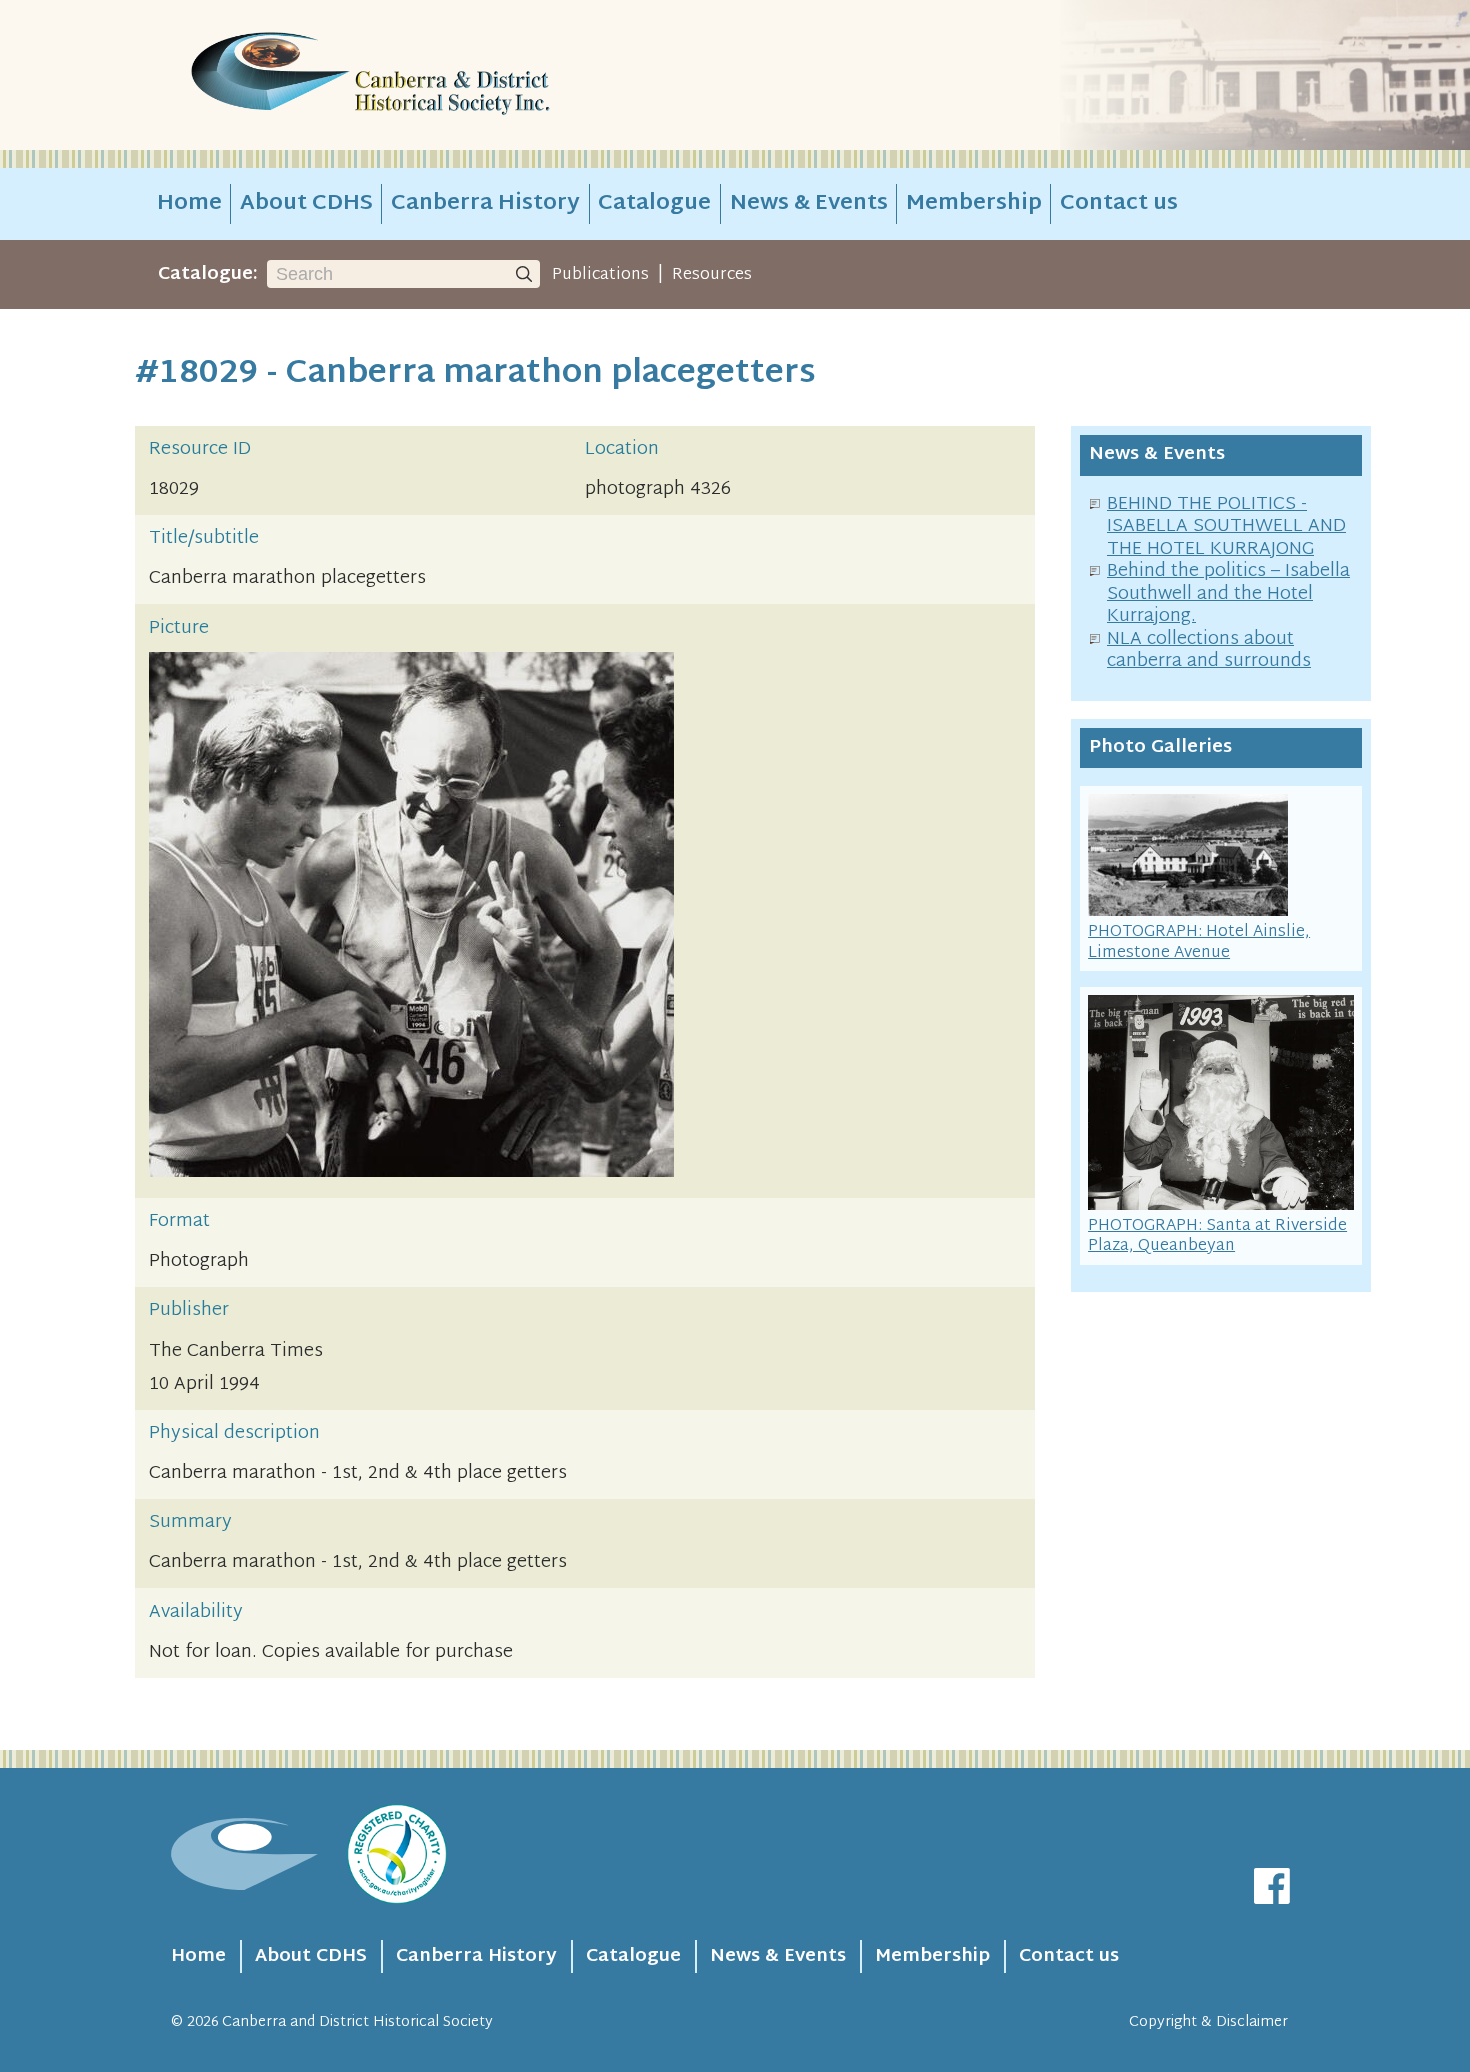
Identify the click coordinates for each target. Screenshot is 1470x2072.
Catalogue (654, 204)
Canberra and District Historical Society (357, 2022)
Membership (974, 204)
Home (189, 204)
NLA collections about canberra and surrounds (1209, 651)
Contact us (1119, 204)
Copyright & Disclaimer (1208, 2022)
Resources (712, 275)
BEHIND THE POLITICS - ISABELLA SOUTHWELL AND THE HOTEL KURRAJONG (1226, 527)
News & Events (809, 204)
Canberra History (485, 204)
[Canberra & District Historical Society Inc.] (441, 75)
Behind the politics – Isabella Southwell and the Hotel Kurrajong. (1228, 594)
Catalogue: (208, 274)
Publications (600, 275)
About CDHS (306, 204)
